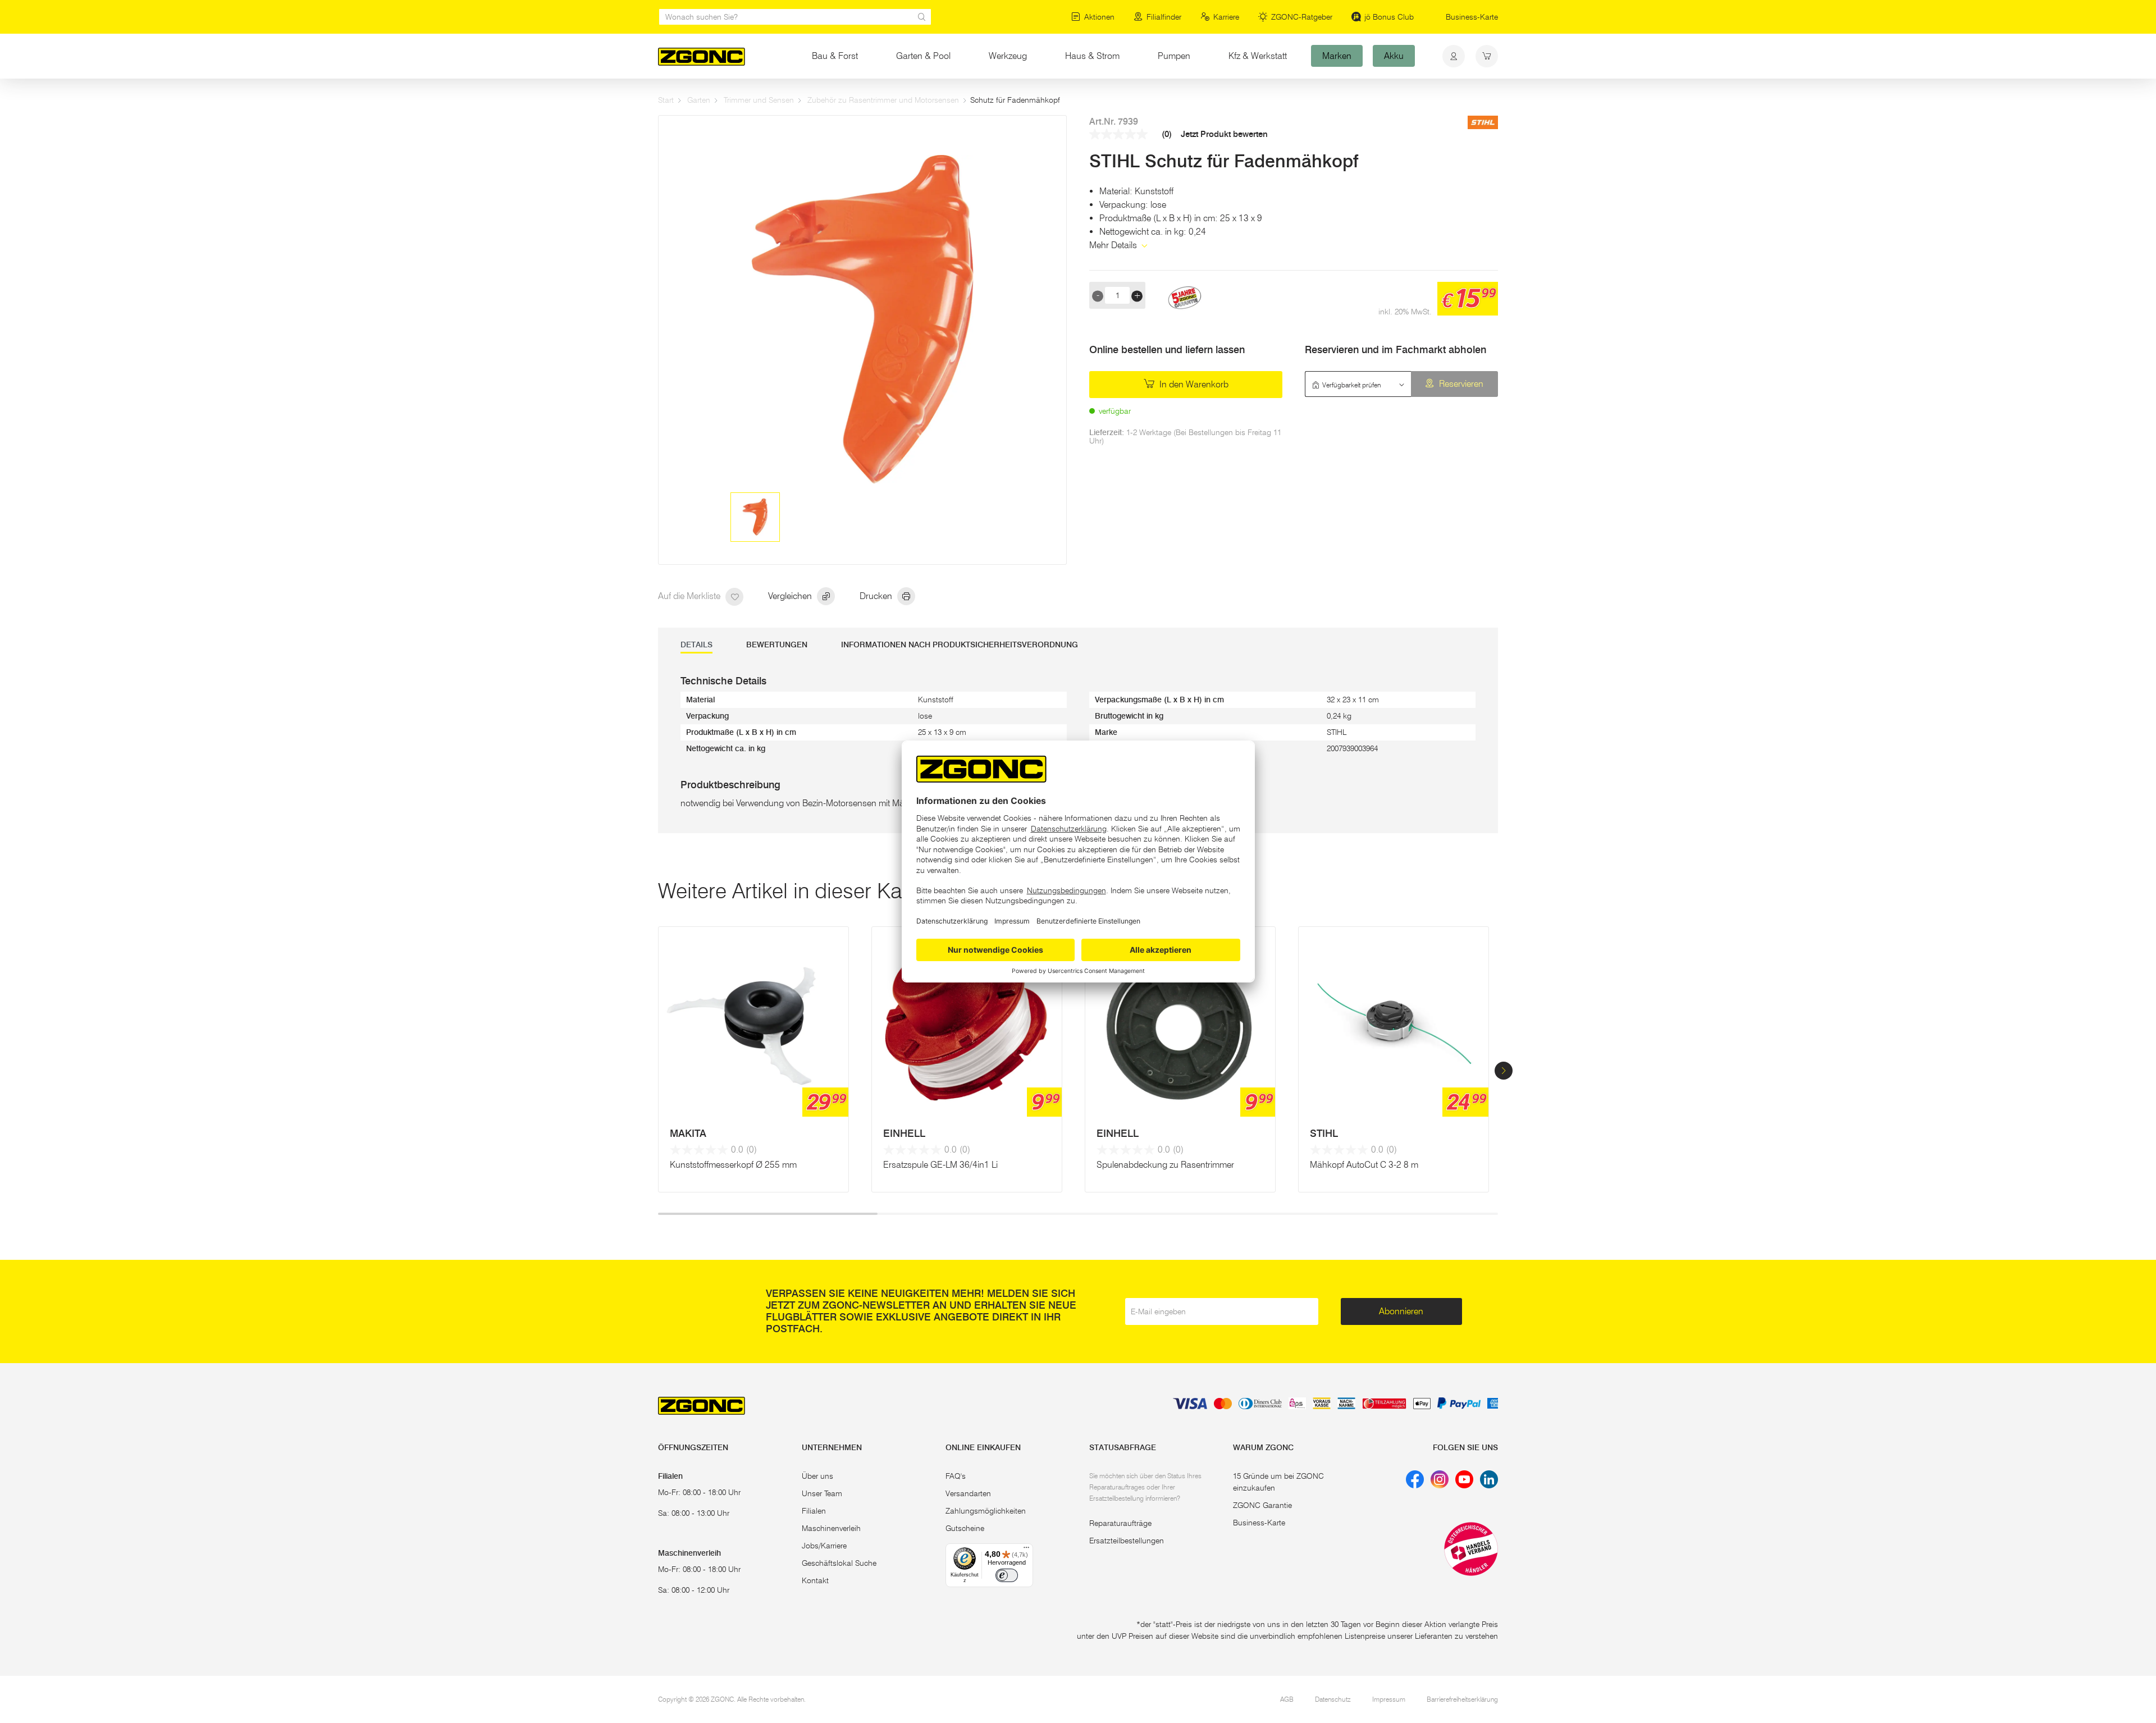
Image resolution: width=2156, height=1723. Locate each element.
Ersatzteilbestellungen (1127, 1541)
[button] (1504, 1071)
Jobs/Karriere (824, 1546)
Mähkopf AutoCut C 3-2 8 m (1364, 1165)
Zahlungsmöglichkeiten (986, 1511)
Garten (699, 100)
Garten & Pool (923, 56)
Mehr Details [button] (1114, 245)
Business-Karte (1472, 17)
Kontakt (815, 1580)
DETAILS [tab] (696, 645)
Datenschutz (1333, 1699)
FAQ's (956, 1476)
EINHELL (904, 1134)
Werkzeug (1008, 56)
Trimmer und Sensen (759, 100)
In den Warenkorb (1193, 384)
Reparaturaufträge (1120, 1523)
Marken (1337, 56)
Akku (1394, 56)
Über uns (817, 1476)
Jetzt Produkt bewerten (1224, 134)
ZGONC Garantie (1262, 1505)
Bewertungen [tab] (777, 645)
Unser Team (822, 1493)
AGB (1287, 1699)
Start (666, 100)
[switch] (1007, 1575)
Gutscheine (965, 1528)
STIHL (1324, 1134)
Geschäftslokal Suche (839, 1563)
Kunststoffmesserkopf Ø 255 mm (733, 1165)
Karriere (1226, 17)
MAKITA (688, 1134)
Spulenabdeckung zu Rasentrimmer (1165, 1165)
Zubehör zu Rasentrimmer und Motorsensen (883, 100)
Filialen (814, 1511)
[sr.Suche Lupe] (922, 17)
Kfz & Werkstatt (1267, 56)
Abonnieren (1401, 1311)
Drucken (877, 596)
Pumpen (1174, 56)
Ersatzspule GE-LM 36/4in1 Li (940, 1165)
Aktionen (1099, 17)
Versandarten (968, 1493)
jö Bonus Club (1389, 17)
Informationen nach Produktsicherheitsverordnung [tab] (960, 645)
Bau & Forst (835, 56)
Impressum (1389, 1699)
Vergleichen (791, 596)
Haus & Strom (1092, 56)
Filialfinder (1164, 17)
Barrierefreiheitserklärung (1462, 1699)
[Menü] (1026, 1550)
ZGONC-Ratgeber (1302, 17)
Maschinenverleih (831, 1528)
